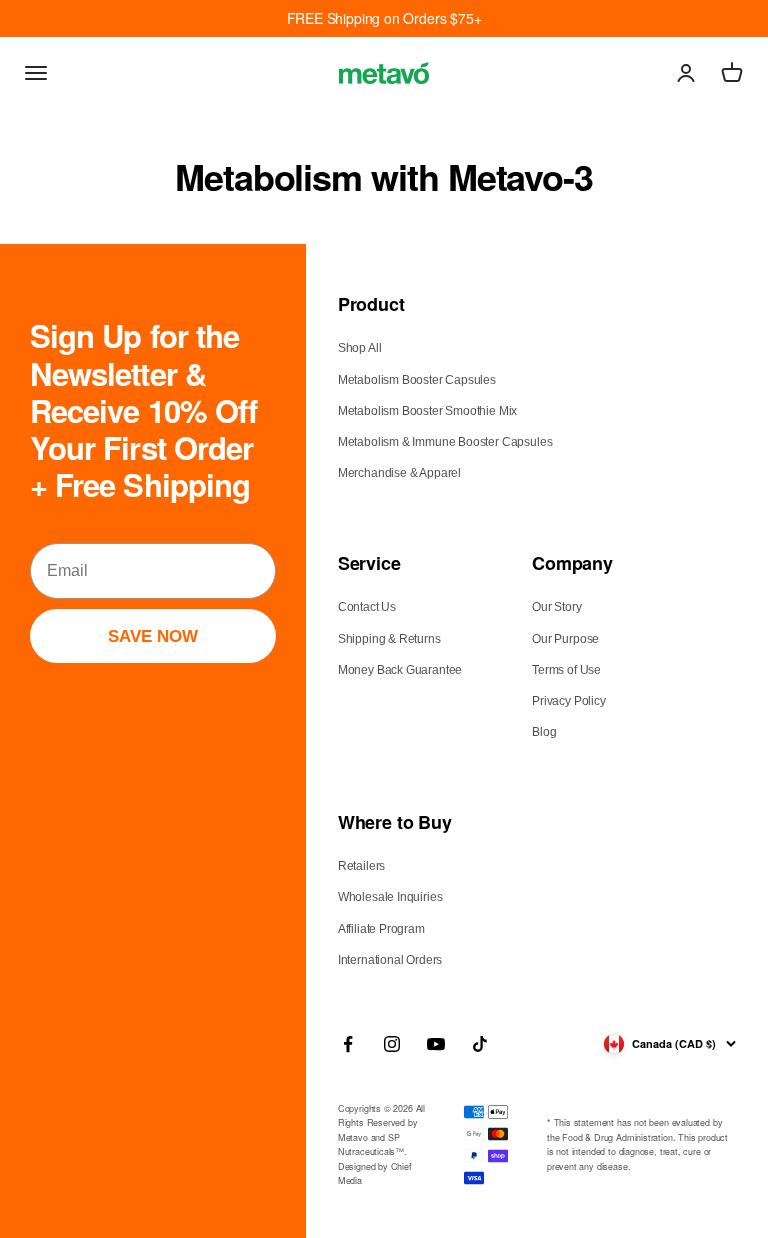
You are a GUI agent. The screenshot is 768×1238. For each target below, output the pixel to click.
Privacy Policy (568, 701)
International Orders (390, 960)
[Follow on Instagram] (392, 1044)
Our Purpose (565, 639)
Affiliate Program (381, 929)
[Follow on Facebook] (348, 1044)
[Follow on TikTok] (480, 1044)
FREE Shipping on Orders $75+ (384, 18)
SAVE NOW (153, 636)
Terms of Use (566, 670)
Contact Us (367, 607)
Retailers (361, 866)
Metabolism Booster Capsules (417, 380)
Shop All (360, 348)
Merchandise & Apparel (399, 473)
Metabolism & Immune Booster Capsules (445, 442)
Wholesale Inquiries (390, 897)
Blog (544, 732)
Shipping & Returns (389, 639)
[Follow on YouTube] (436, 1044)
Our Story (556, 607)
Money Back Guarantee (400, 670)
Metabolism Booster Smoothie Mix (427, 411)
